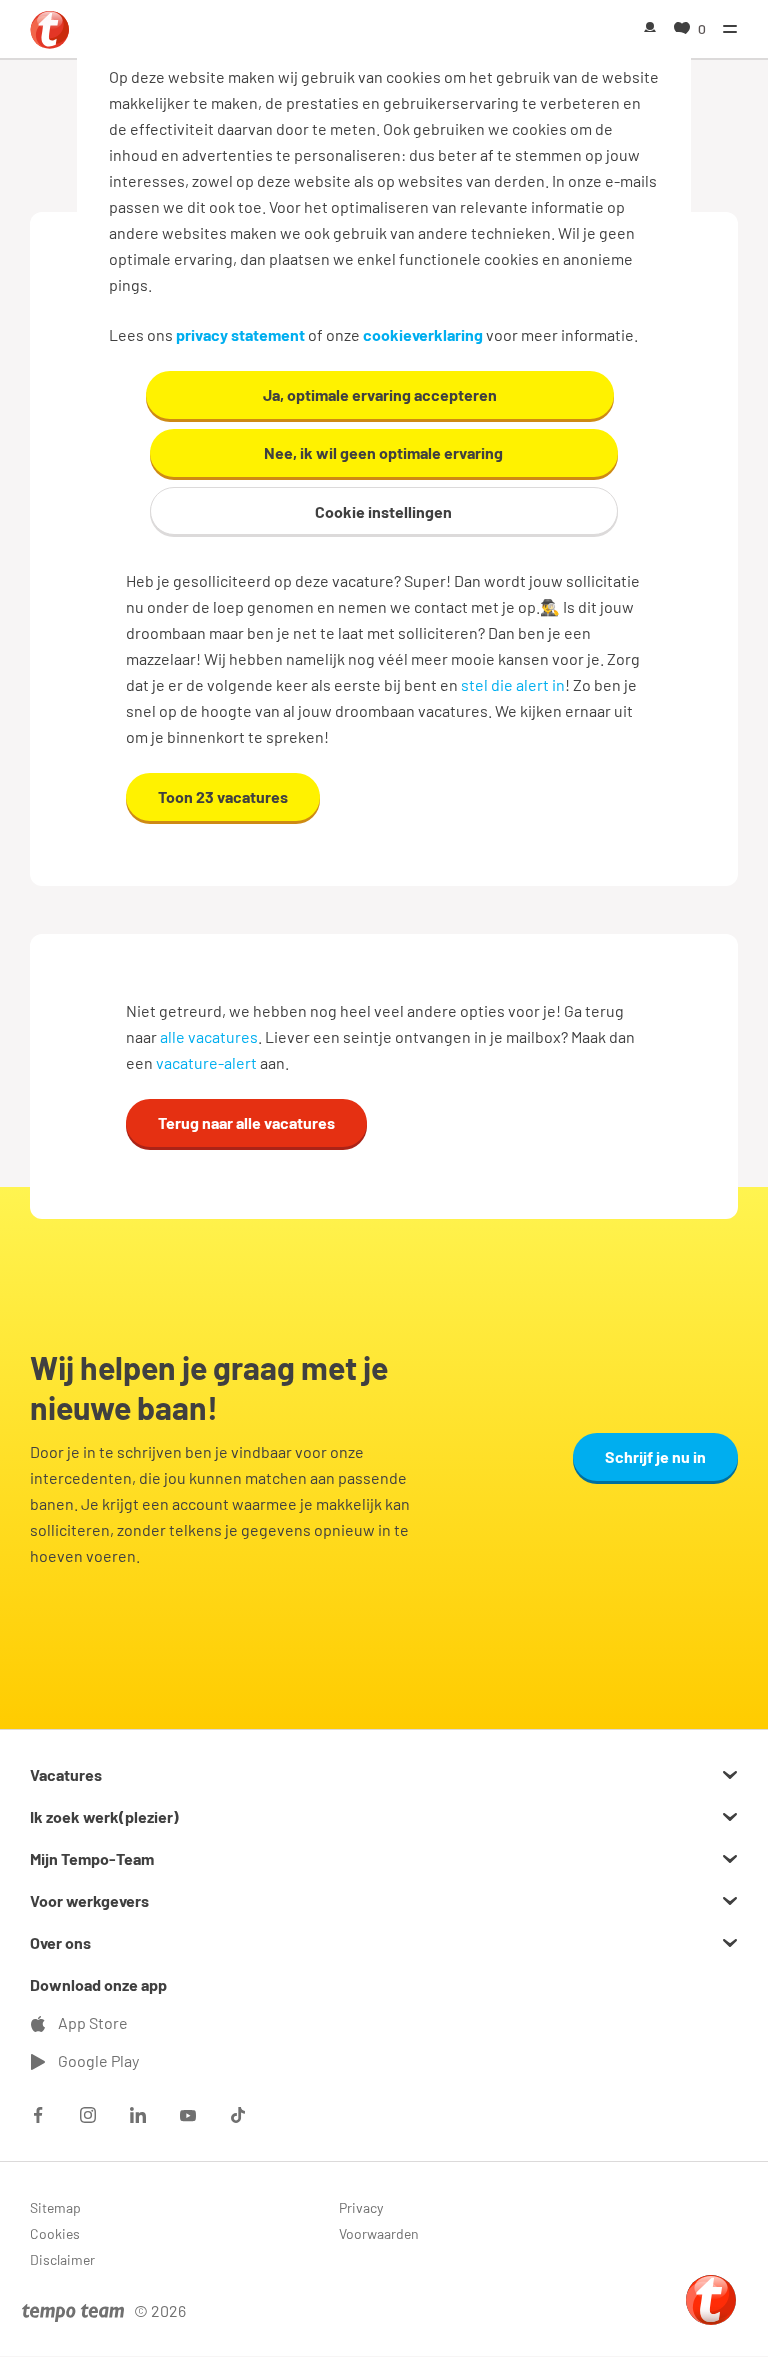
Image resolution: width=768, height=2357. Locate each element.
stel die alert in (513, 684)
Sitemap (55, 2207)
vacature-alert (206, 1062)
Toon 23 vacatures (223, 796)
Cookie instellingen (383, 511)
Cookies (55, 2233)
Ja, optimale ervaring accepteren (380, 394)
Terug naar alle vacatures (246, 1122)
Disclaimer (62, 2259)
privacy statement (240, 334)
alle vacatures (209, 1036)
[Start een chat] (711, 2300)
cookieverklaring (423, 334)
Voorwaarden (379, 2233)
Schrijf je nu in (655, 1456)
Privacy (361, 2207)
